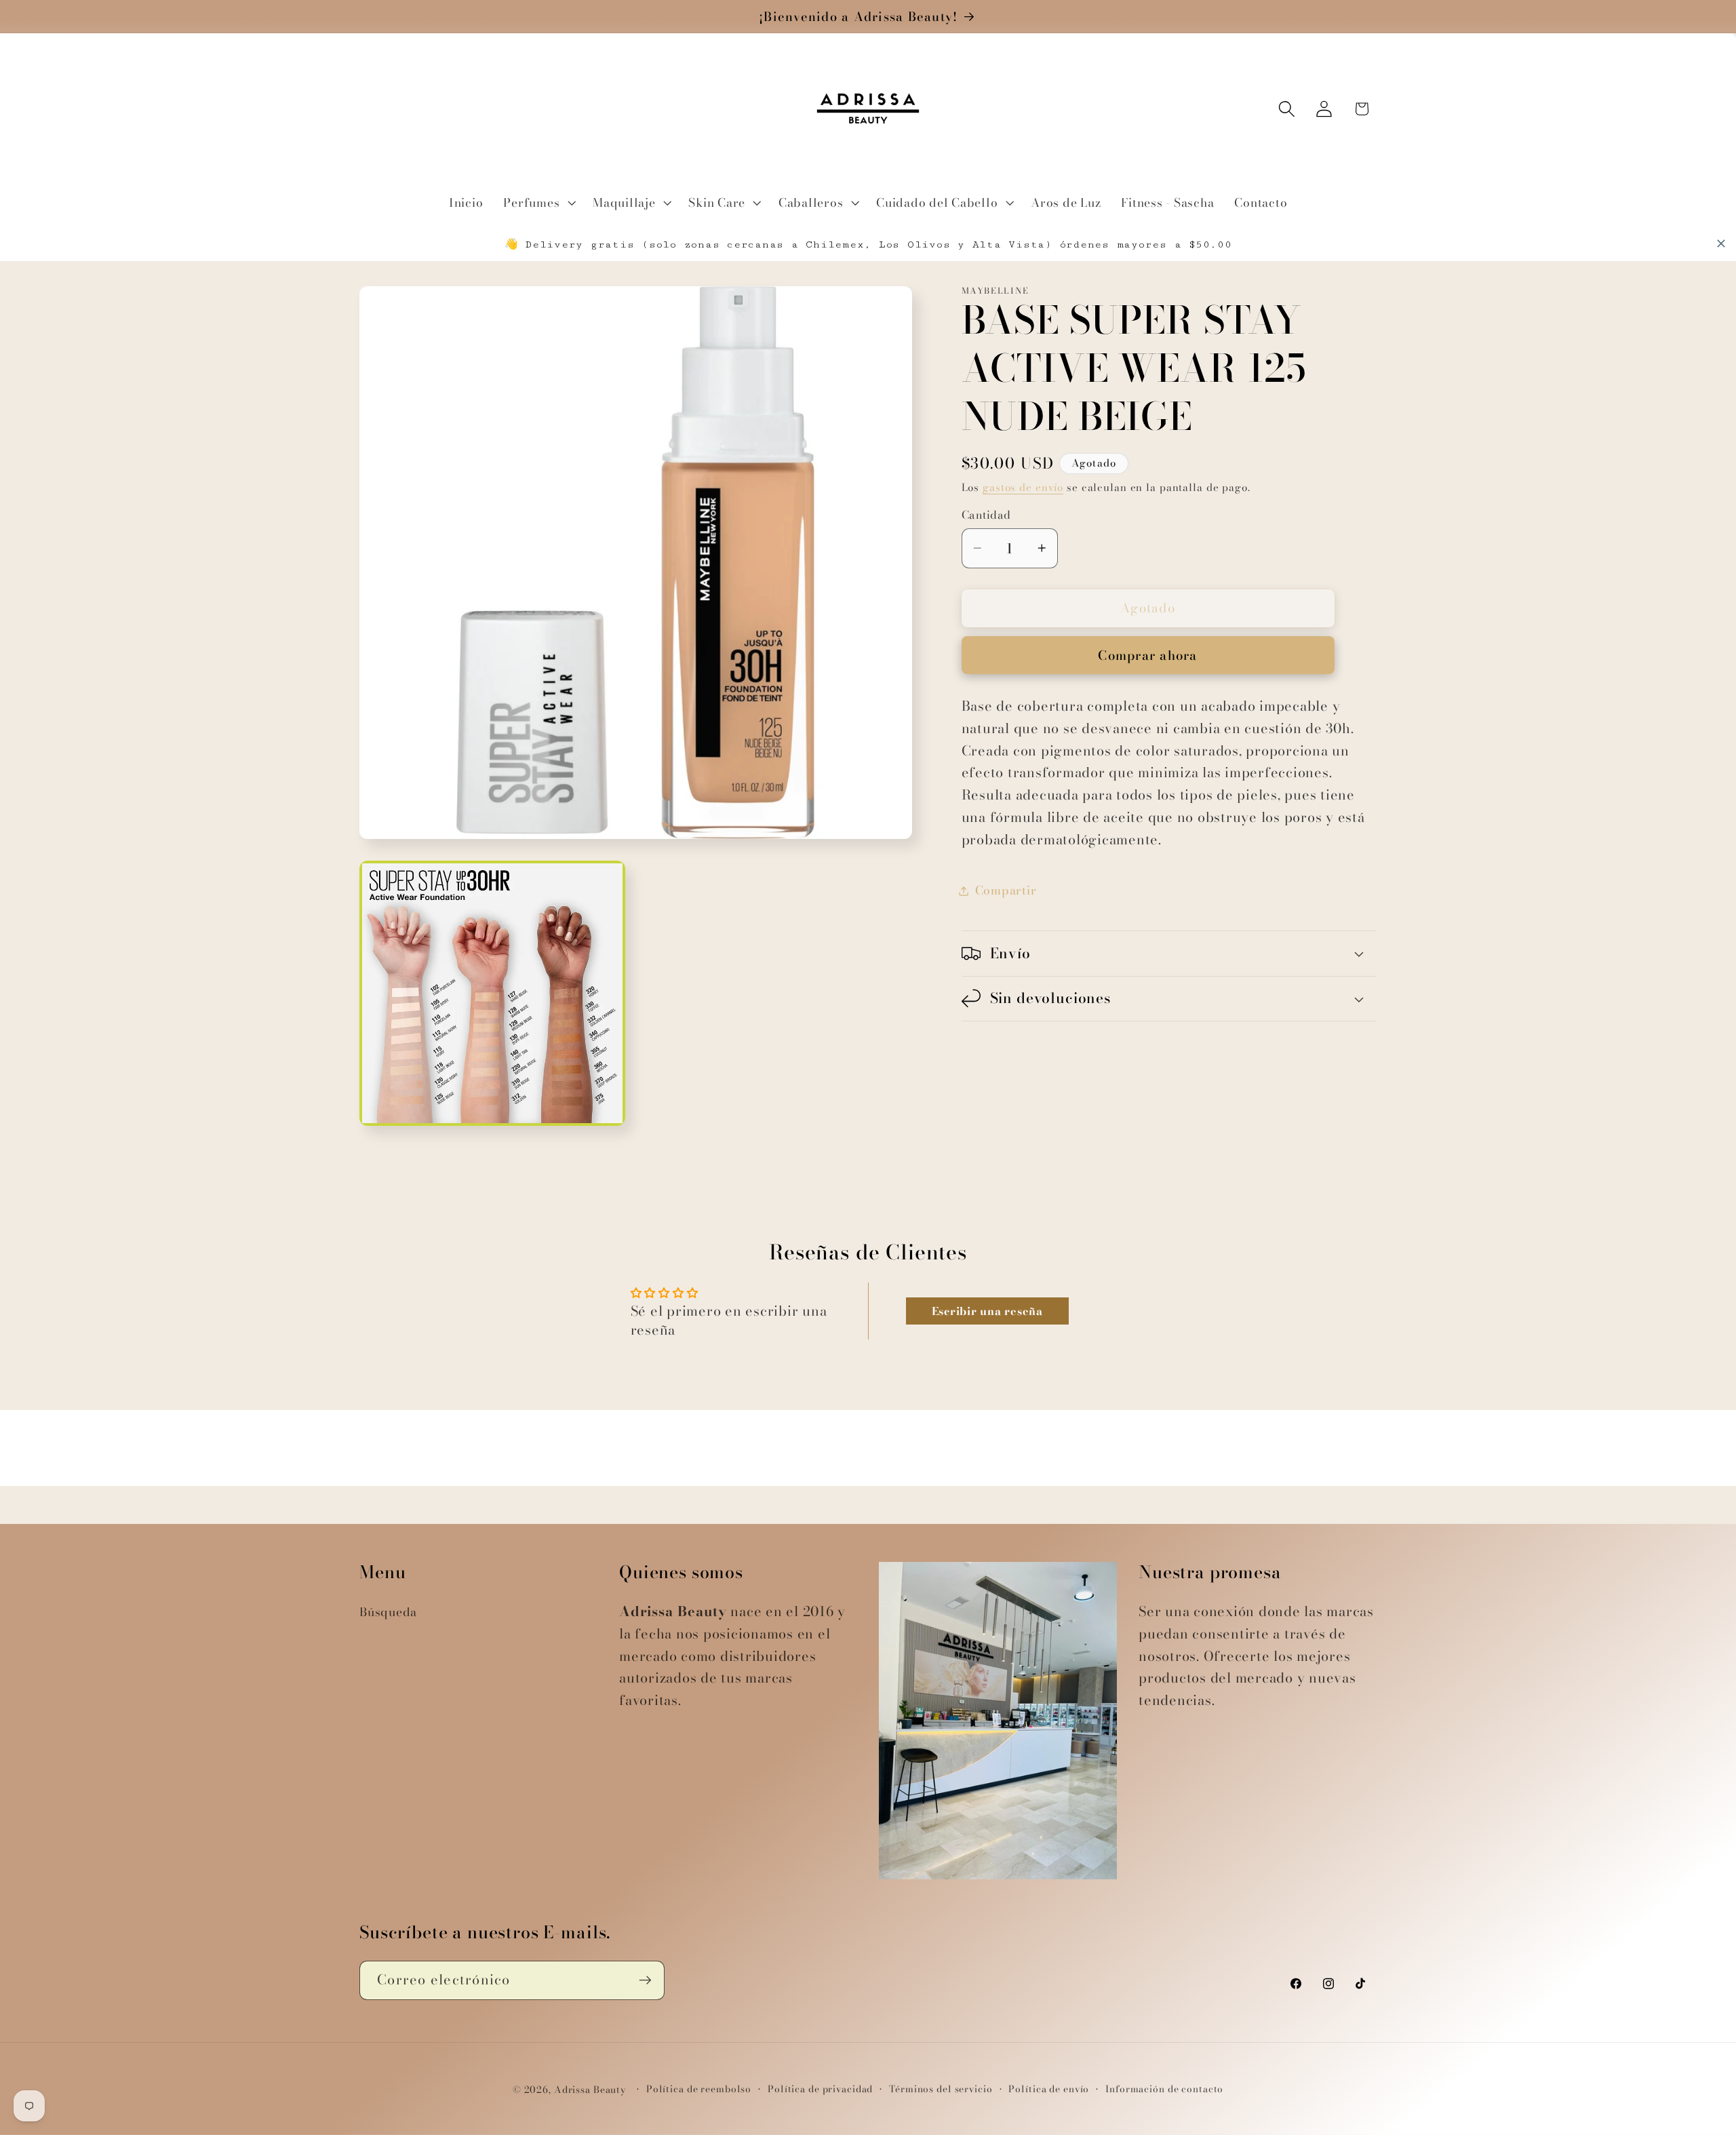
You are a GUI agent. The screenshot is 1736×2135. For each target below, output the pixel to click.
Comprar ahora (1147, 655)
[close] (1721, 243)
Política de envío (1049, 2089)
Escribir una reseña (987, 1311)
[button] (538, 203)
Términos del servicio (941, 2089)
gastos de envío (1023, 487)
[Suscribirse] (645, 1980)
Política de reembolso (699, 2089)
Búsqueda (388, 1612)
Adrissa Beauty (590, 2090)
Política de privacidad (820, 2089)
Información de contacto (1164, 2089)
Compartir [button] (1006, 890)
